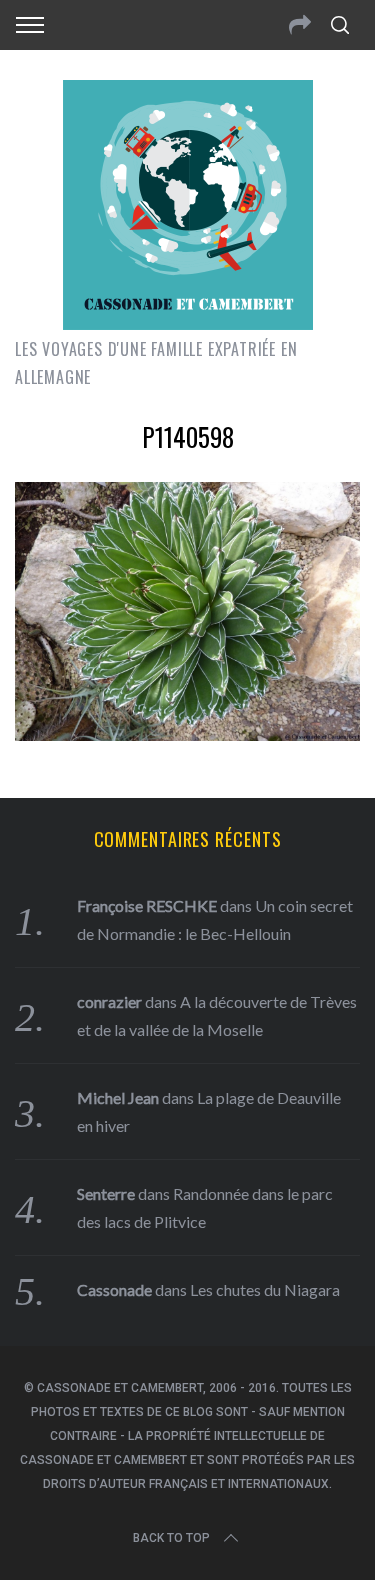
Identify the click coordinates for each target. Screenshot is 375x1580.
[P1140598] (187, 734)
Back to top (171, 1538)
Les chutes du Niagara (265, 1289)
